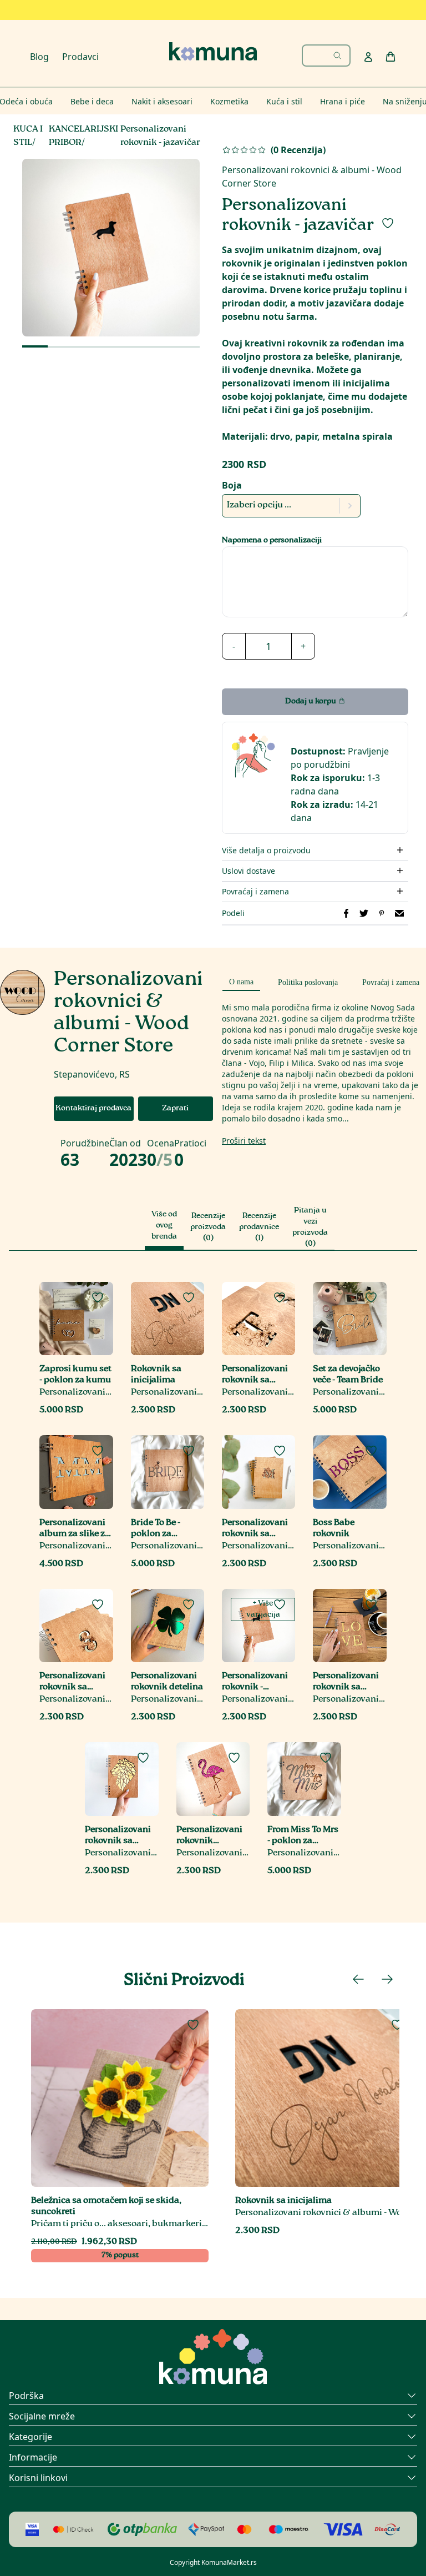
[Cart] (390, 57)
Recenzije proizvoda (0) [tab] (208, 1227)
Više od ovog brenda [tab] (164, 1226)
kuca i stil (28, 136)
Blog (39, 57)
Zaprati (175, 1109)
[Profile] (368, 57)
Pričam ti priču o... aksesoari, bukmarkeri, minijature (120, 2224)
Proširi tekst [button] (244, 1141)
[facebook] (346, 913)
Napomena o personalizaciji (272, 541)
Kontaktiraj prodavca (93, 1109)
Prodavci (80, 57)
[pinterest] (382, 913)
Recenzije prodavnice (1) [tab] (259, 1227)
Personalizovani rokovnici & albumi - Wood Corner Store (76, 1393)
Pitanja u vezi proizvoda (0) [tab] (310, 1227)
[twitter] (364, 913)
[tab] (241, 980)
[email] (399, 913)
